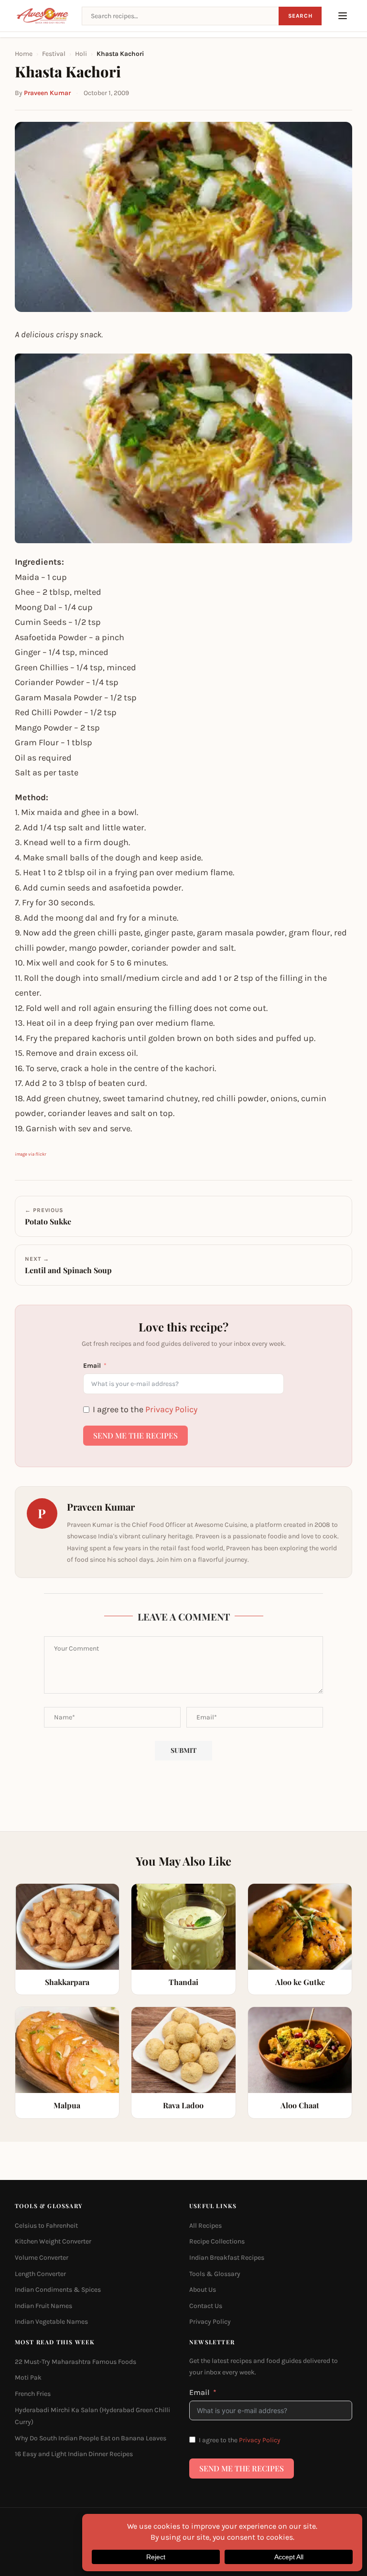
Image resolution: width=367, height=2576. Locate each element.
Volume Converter (42, 2258)
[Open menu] (343, 16)
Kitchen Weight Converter (53, 2241)
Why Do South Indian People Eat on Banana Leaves (91, 2438)
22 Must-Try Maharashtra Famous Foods (76, 2362)
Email (92, 1366)
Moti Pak (28, 2377)
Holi (81, 54)
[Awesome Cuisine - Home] (43, 16)
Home (24, 54)
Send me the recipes (135, 1435)
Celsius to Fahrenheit (46, 2226)
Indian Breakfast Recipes (227, 2258)
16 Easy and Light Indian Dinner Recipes (74, 2454)
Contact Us (206, 2306)
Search (300, 16)
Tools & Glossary (215, 2273)
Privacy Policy (171, 1409)
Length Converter (40, 2273)
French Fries (33, 2394)
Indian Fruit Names (43, 2306)
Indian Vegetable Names (51, 2322)
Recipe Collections (217, 2241)
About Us (203, 2290)
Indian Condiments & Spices (58, 2290)
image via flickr (30, 1154)
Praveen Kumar (47, 93)
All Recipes (205, 2226)
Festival (54, 54)
